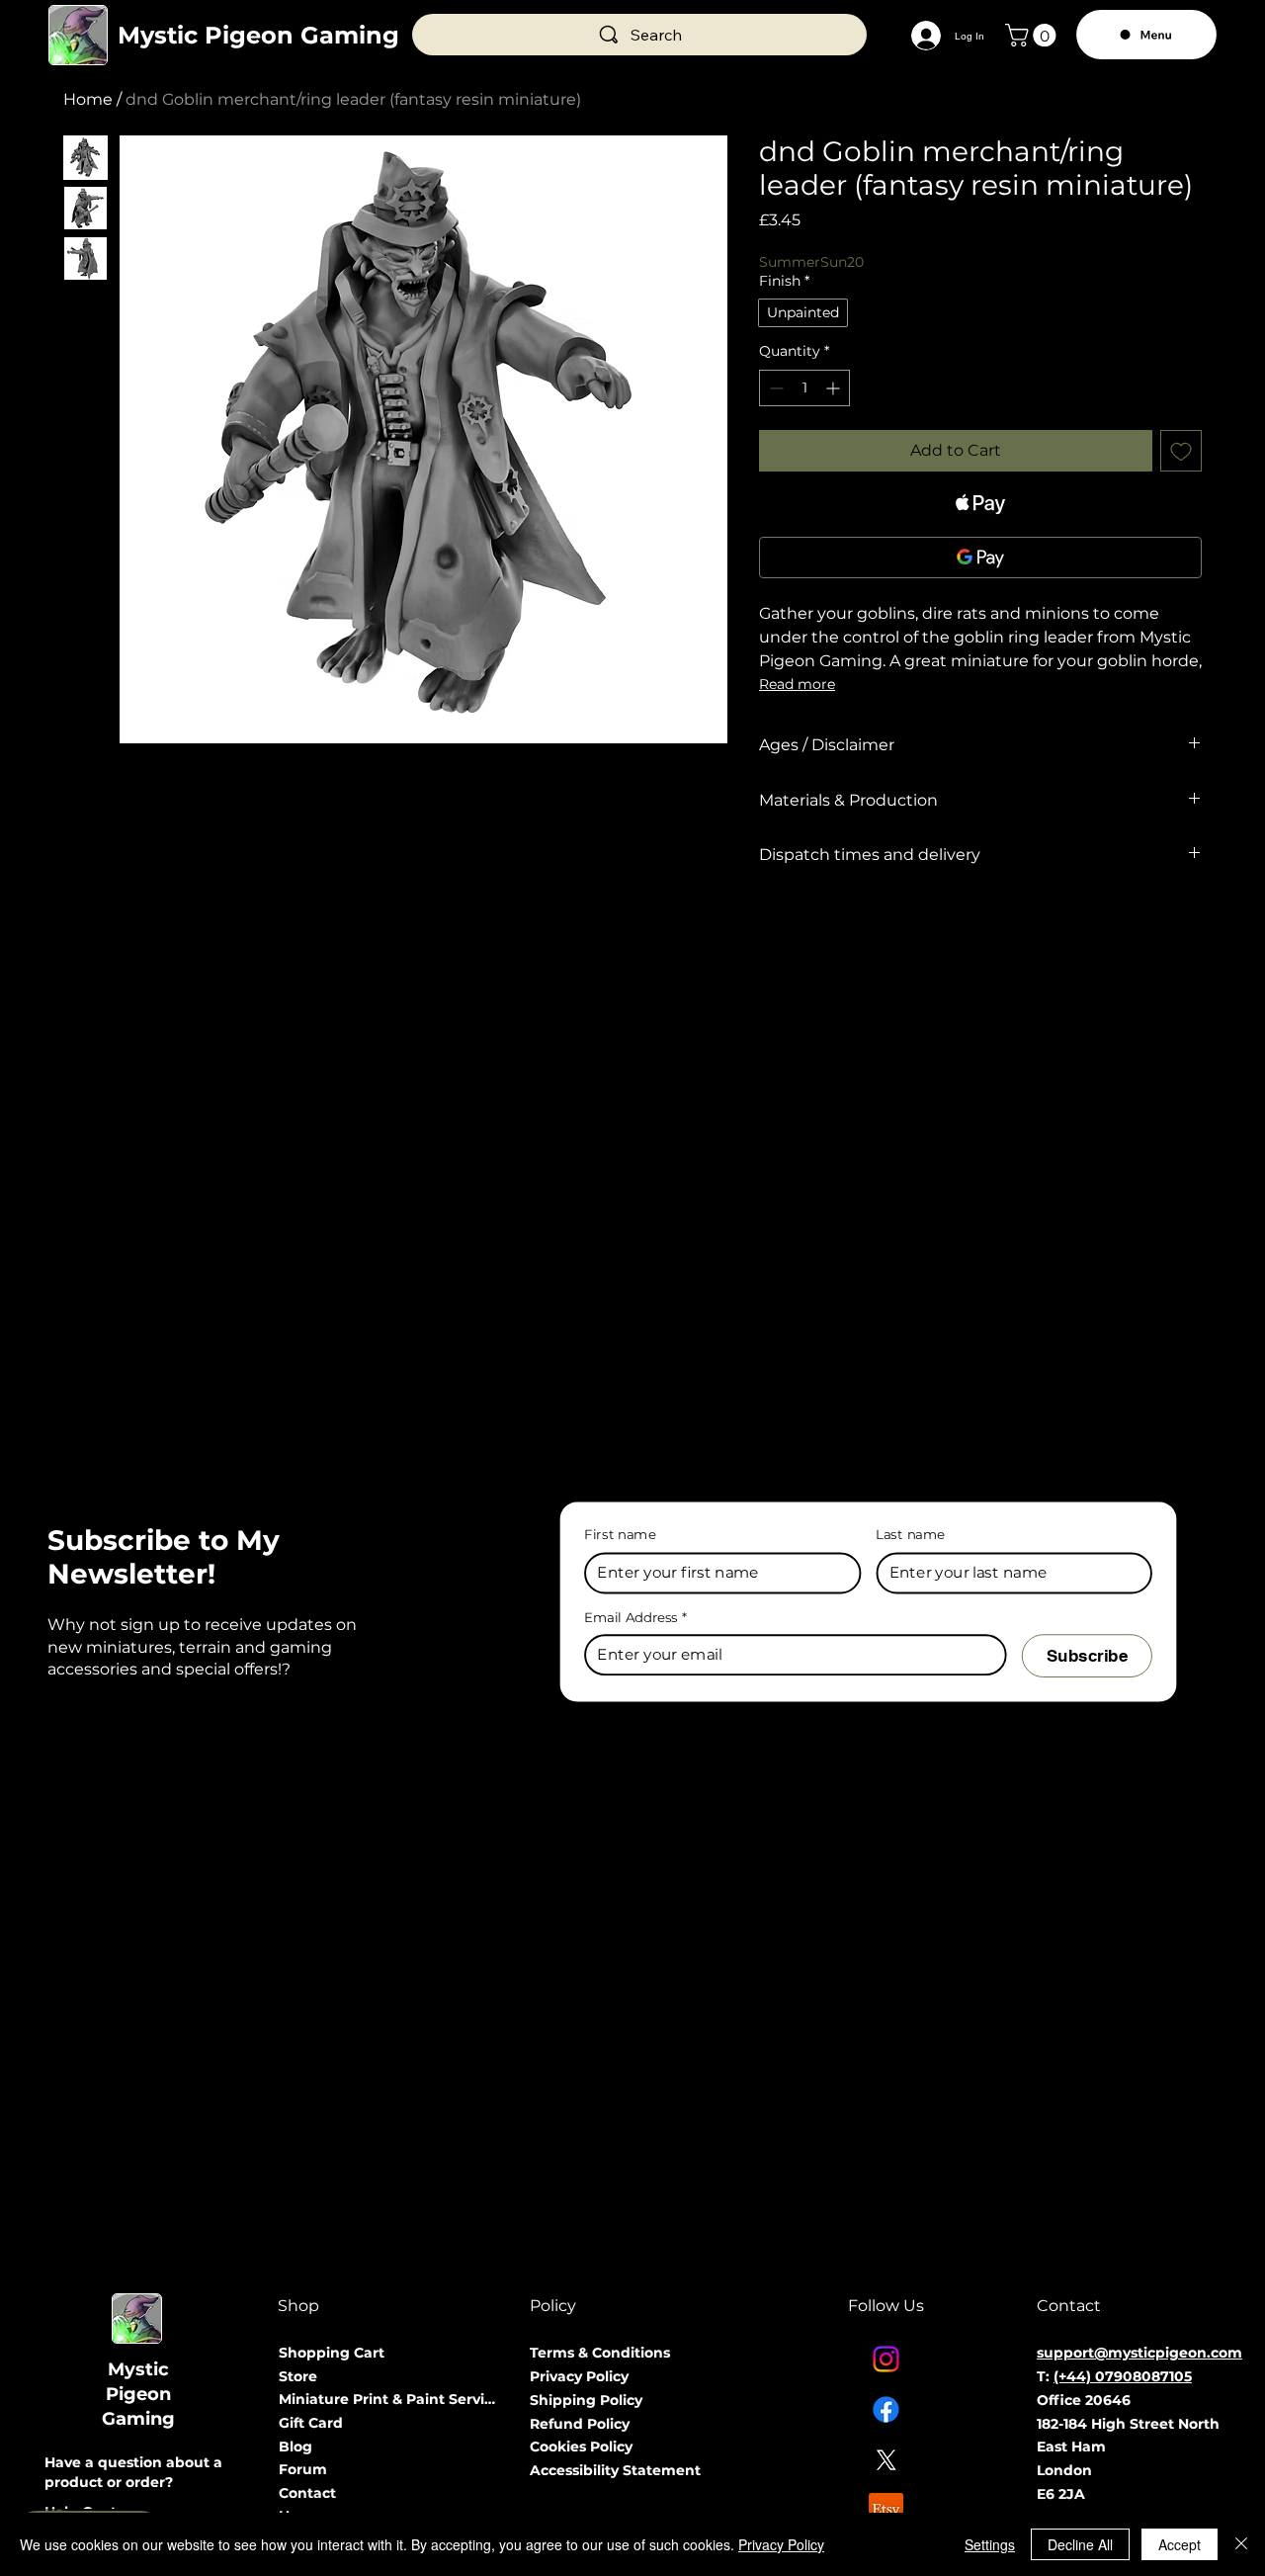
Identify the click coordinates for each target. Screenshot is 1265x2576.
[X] (886, 2460)
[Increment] (835, 388)
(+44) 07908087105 (1123, 2376)
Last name (911, 1535)
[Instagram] (886, 2359)
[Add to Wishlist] (1181, 451)
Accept (1180, 2544)
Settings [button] (990, 2544)
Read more (797, 684)
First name (620, 1535)
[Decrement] (774, 388)
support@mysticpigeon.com (1139, 2353)
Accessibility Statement (615, 2470)
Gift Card (311, 2423)
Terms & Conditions (600, 2353)
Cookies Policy (581, 2447)
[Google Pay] (980, 558)
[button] (1033, 35)
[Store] (476, 2377)
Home (88, 99)
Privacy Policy (579, 2376)
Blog (295, 2447)
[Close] (1241, 2544)
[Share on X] (885, 926)
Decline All (1080, 2544)
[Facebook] (886, 2409)
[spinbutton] (804, 388)
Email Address (635, 1617)
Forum (303, 2469)
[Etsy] (886, 2510)
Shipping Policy (586, 2400)
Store (298, 2376)
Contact (307, 2493)
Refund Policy (580, 2424)
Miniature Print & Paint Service (390, 2399)
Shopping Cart (332, 2353)
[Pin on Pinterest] (809, 926)
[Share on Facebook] (772, 926)
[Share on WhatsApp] (847, 926)
